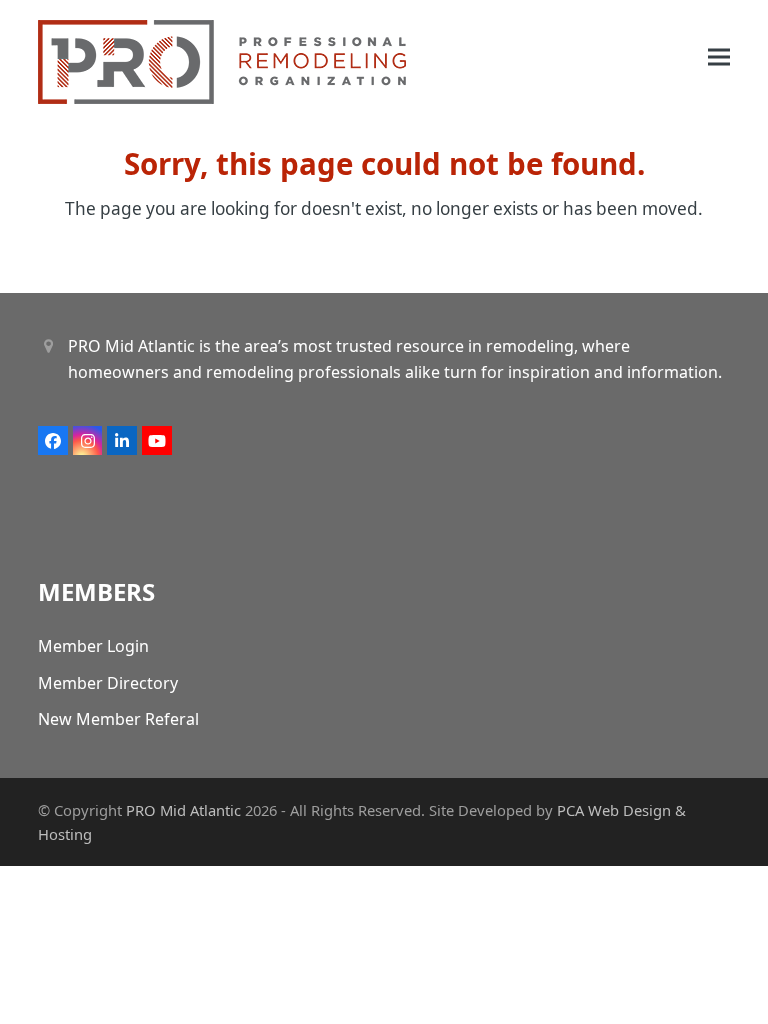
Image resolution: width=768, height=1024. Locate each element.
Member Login (93, 646)
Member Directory (108, 683)
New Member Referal (118, 719)
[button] (719, 57)
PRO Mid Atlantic (183, 810)
